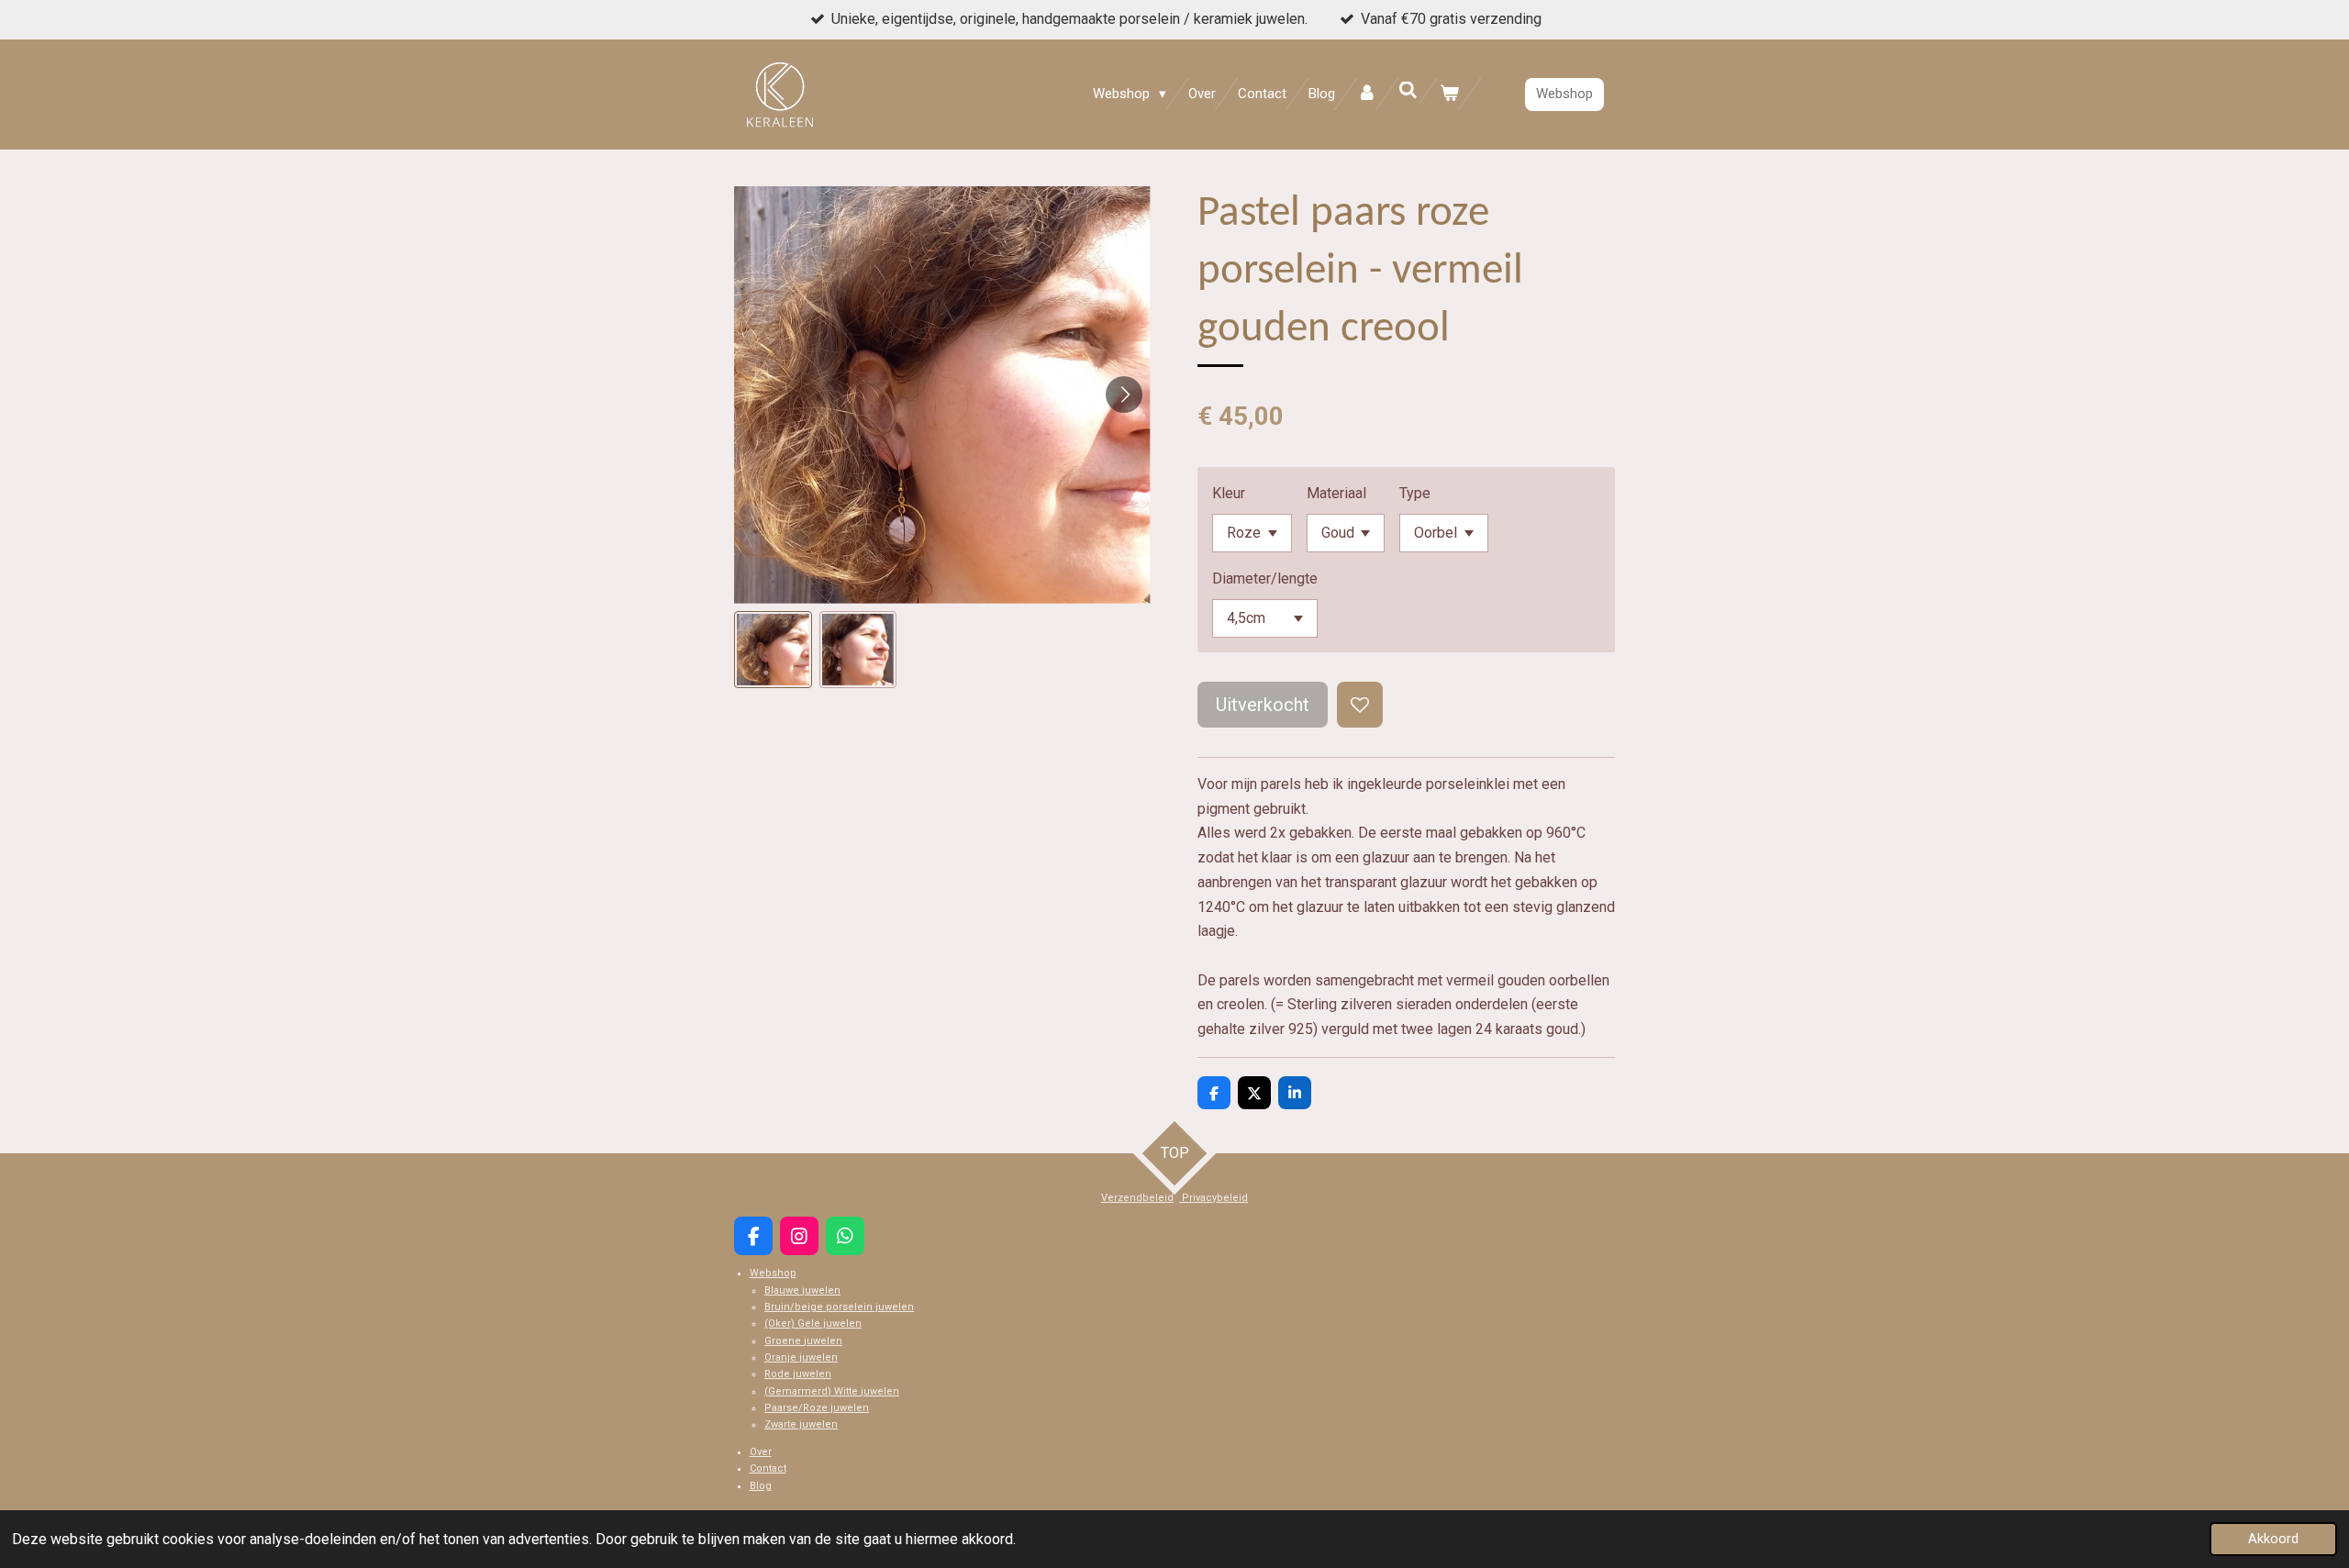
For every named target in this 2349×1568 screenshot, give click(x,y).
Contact (768, 1468)
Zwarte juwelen (801, 1424)
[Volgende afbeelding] (1124, 395)
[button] (773, 650)
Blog (761, 1486)
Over (761, 1452)
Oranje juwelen (801, 1357)
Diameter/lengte (1265, 578)
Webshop (773, 1273)
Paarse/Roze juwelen (817, 1408)
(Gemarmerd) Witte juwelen (832, 1391)
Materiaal (1336, 493)
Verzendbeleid (1137, 1198)
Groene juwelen (803, 1341)
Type (1415, 493)
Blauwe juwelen (802, 1290)
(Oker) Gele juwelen (813, 1323)
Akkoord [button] (2273, 1539)
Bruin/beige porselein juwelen (839, 1307)
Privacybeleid (1213, 1198)
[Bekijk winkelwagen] (1449, 94)
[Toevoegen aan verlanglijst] (1360, 705)
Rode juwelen (798, 1374)
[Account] (1367, 94)
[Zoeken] (1408, 91)
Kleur (1229, 493)
